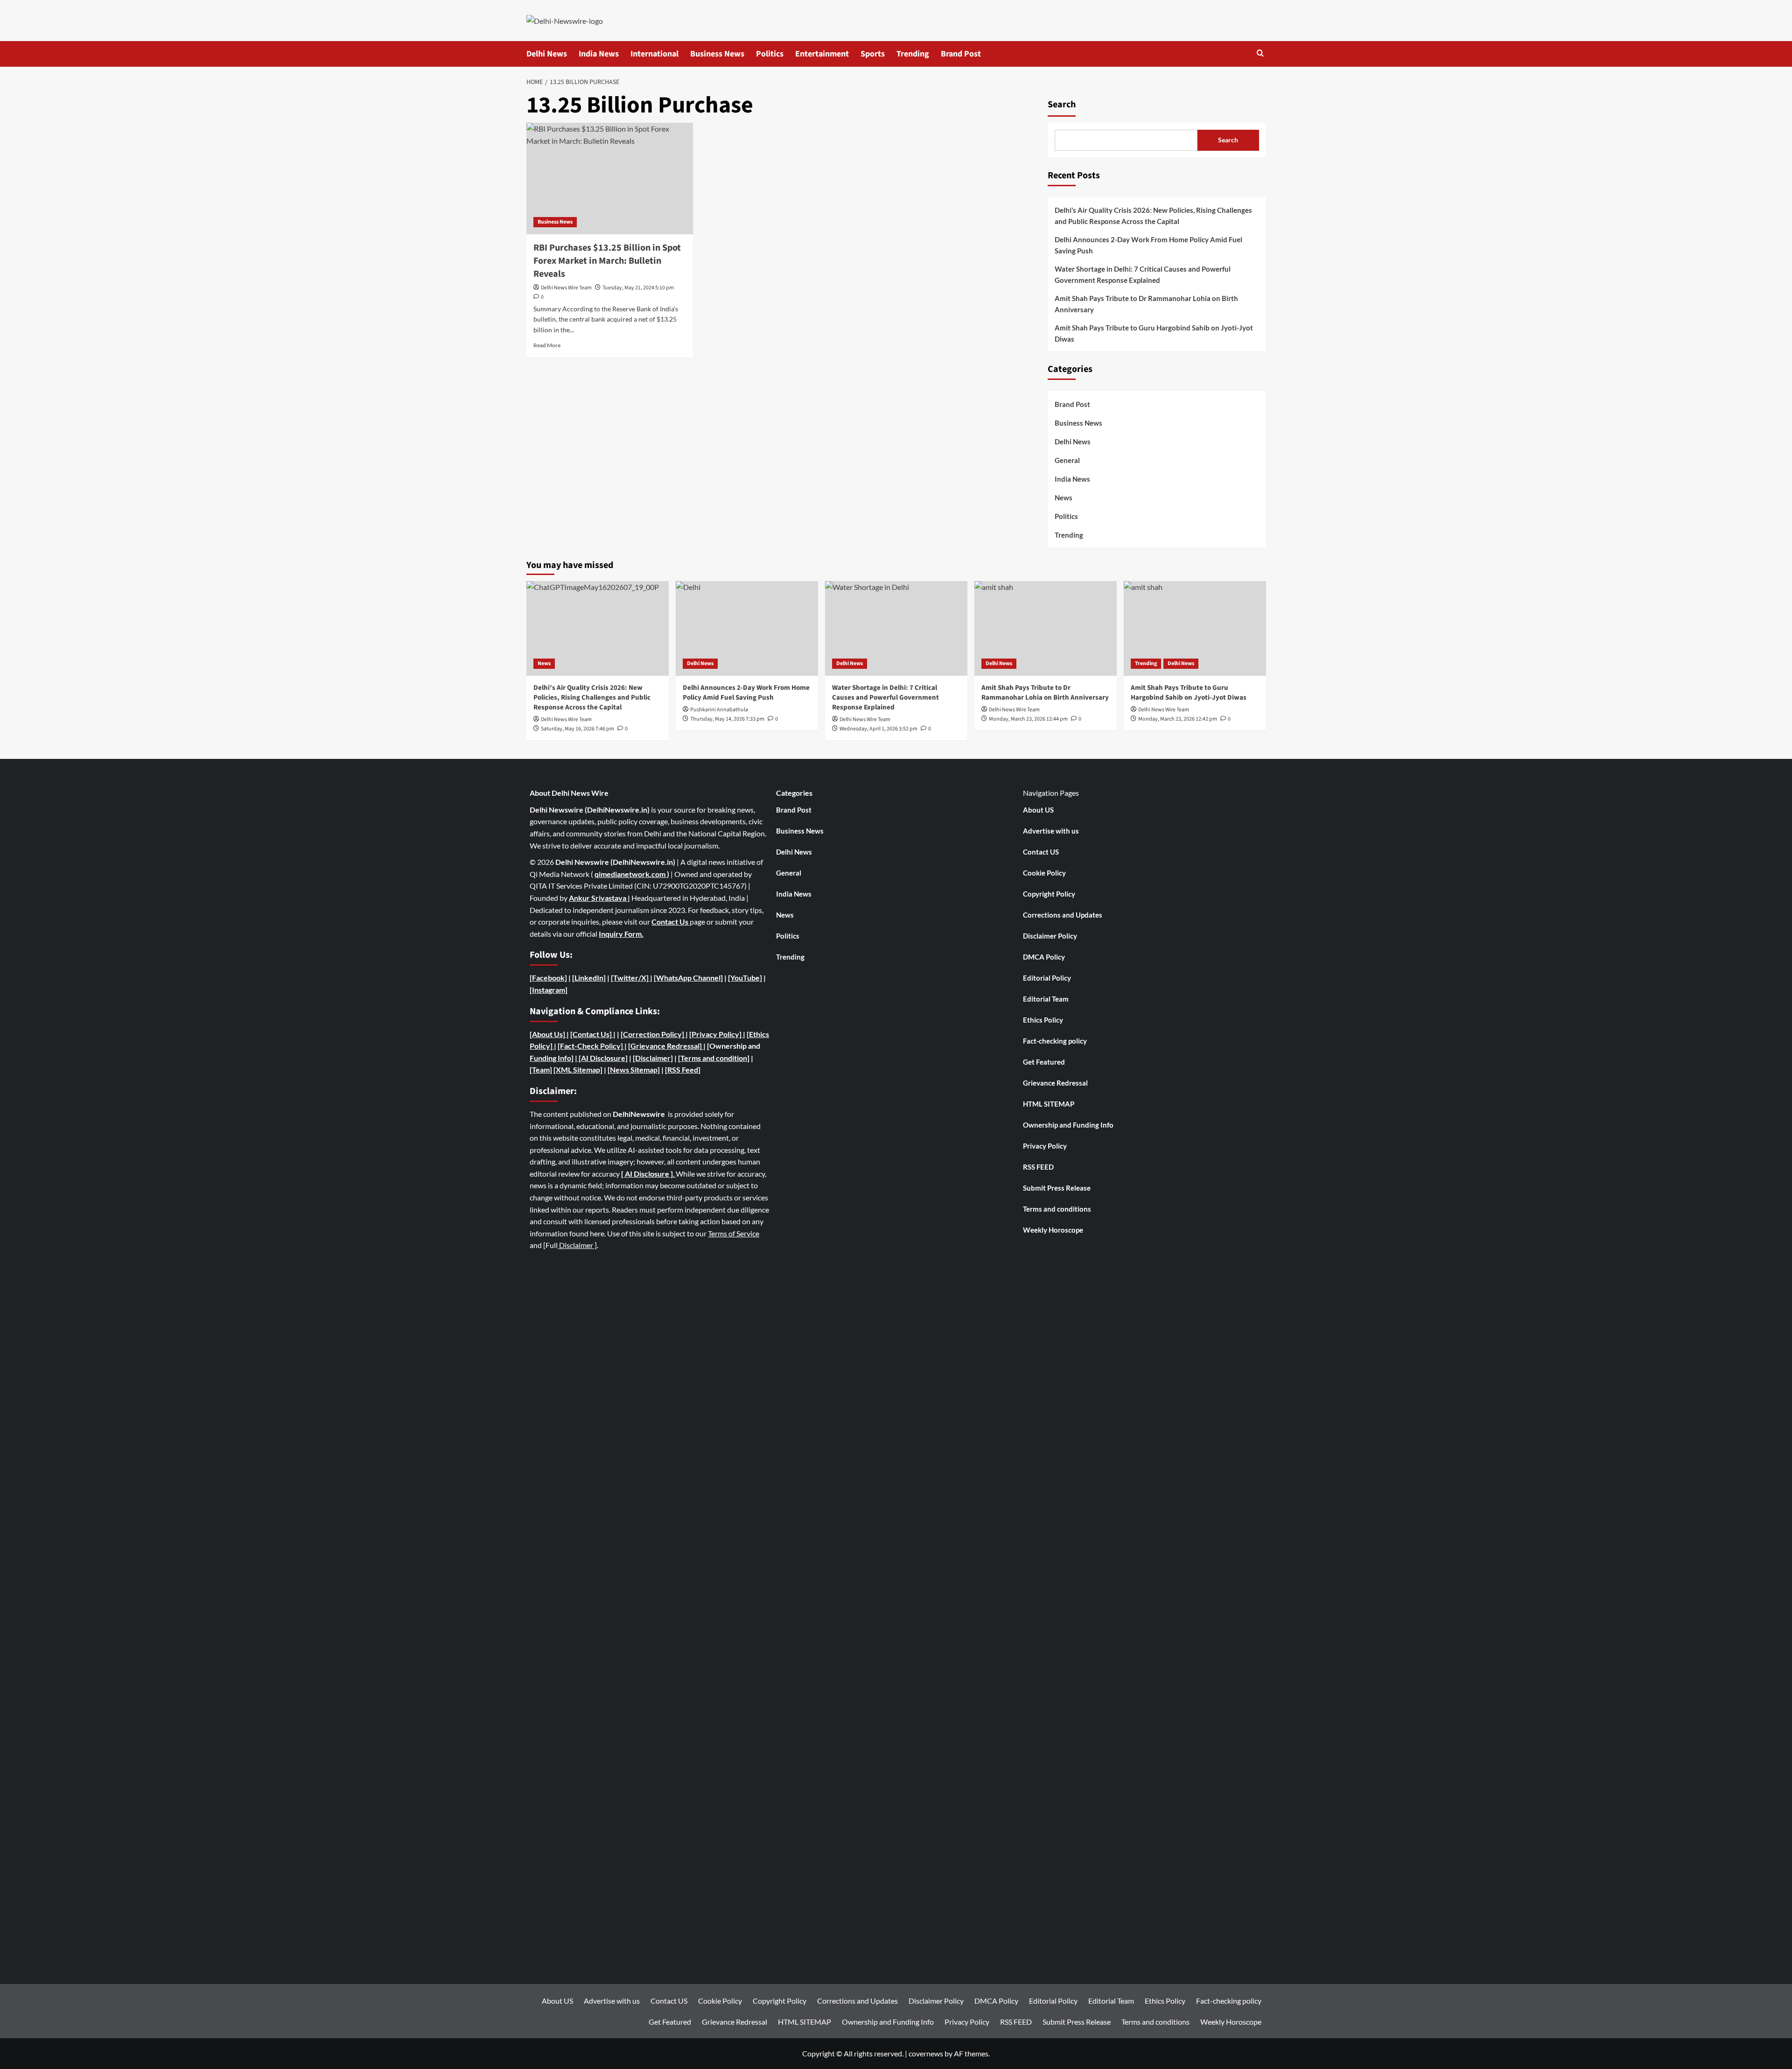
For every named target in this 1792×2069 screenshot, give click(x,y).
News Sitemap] (635, 1070)
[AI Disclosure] (602, 1058)
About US (1038, 810)
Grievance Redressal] (667, 1046)
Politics (770, 54)
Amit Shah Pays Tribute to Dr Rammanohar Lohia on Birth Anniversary (1146, 304)
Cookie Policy (1044, 873)
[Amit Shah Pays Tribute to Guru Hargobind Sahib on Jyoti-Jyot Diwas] (1195, 628)
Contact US (1041, 852)
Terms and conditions (1057, 1209)
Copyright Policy (1049, 894)
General (1067, 461)
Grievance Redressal (1055, 1083)
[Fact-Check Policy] (591, 1046)
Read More (547, 345)
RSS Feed (683, 1070)
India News (599, 54)
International (654, 54)
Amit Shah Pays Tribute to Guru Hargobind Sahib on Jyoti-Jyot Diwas (1154, 333)
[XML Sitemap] (578, 1070)
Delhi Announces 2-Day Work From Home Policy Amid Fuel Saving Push (1148, 245)
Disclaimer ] (577, 1245)
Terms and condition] (715, 1058)
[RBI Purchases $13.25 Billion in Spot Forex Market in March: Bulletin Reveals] (610, 178)
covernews (926, 2053)
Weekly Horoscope (1053, 1230)
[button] (1260, 54)
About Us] (549, 1034)
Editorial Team (1046, 999)
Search (1062, 105)
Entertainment (822, 54)
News (1064, 498)
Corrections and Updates (1063, 915)
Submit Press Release (1057, 1188)
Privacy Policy (1045, 1146)
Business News (717, 54)
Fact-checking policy (1055, 1041)
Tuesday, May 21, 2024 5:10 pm (638, 288)
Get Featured (1044, 1062)
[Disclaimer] (653, 1058)
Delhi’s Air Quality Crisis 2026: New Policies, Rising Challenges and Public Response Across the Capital (1153, 216)
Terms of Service (734, 1233)
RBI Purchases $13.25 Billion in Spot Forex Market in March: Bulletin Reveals (607, 261)
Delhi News (547, 54)
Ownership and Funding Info (1068, 1125)
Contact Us (671, 922)
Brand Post (961, 54)
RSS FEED (1038, 1167)
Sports (873, 54)
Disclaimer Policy (1050, 936)
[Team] (541, 1070)
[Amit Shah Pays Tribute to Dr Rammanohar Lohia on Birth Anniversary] (1046, 628)
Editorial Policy (1047, 978)
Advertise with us (1051, 831)
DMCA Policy (1044, 957)
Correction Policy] (654, 1034)
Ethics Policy (1043, 1020)
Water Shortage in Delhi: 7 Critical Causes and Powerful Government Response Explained (1143, 274)
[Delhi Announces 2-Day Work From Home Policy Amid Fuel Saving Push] (747, 628)
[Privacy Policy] (715, 1034)
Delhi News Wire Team (566, 288)
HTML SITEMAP (1049, 1104)
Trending (913, 54)
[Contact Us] (592, 1034)
